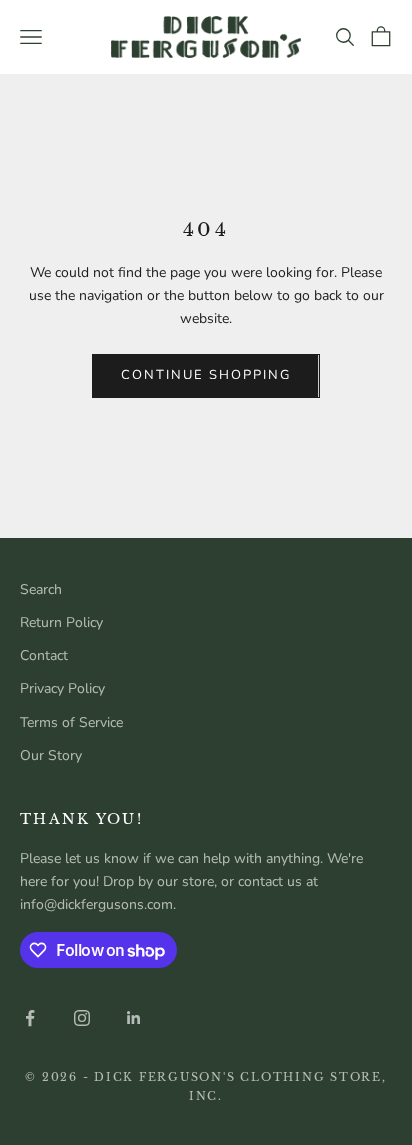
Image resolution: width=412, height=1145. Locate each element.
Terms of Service (71, 722)
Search (41, 589)
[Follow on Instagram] (82, 1018)
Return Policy (61, 622)
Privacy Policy (62, 688)
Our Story (51, 755)
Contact (44, 655)
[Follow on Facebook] (30, 1018)
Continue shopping (205, 375)
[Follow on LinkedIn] (134, 1018)
